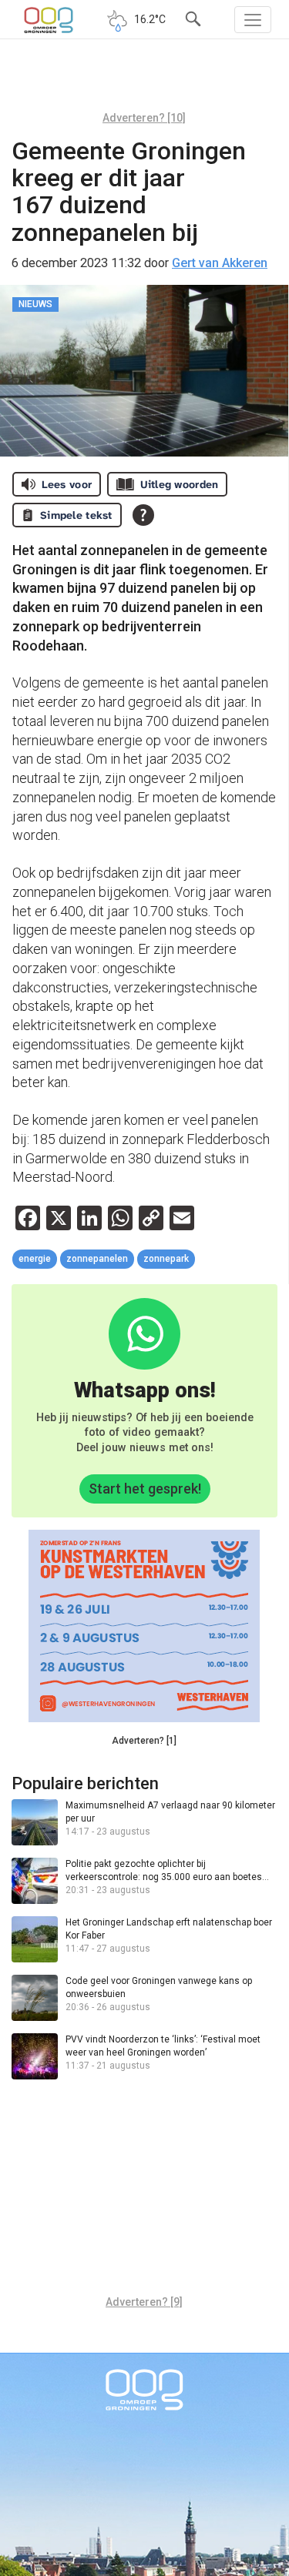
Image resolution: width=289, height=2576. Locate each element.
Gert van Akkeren (220, 263)
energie (35, 1259)
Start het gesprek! (145, 1489)
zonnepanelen (97, 1259)
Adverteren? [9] (144, 2302)
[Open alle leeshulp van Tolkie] (143, 515)
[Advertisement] (144, 81)
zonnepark (166, 1259)
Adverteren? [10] (144, 118)
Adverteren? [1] (144, 1741)
